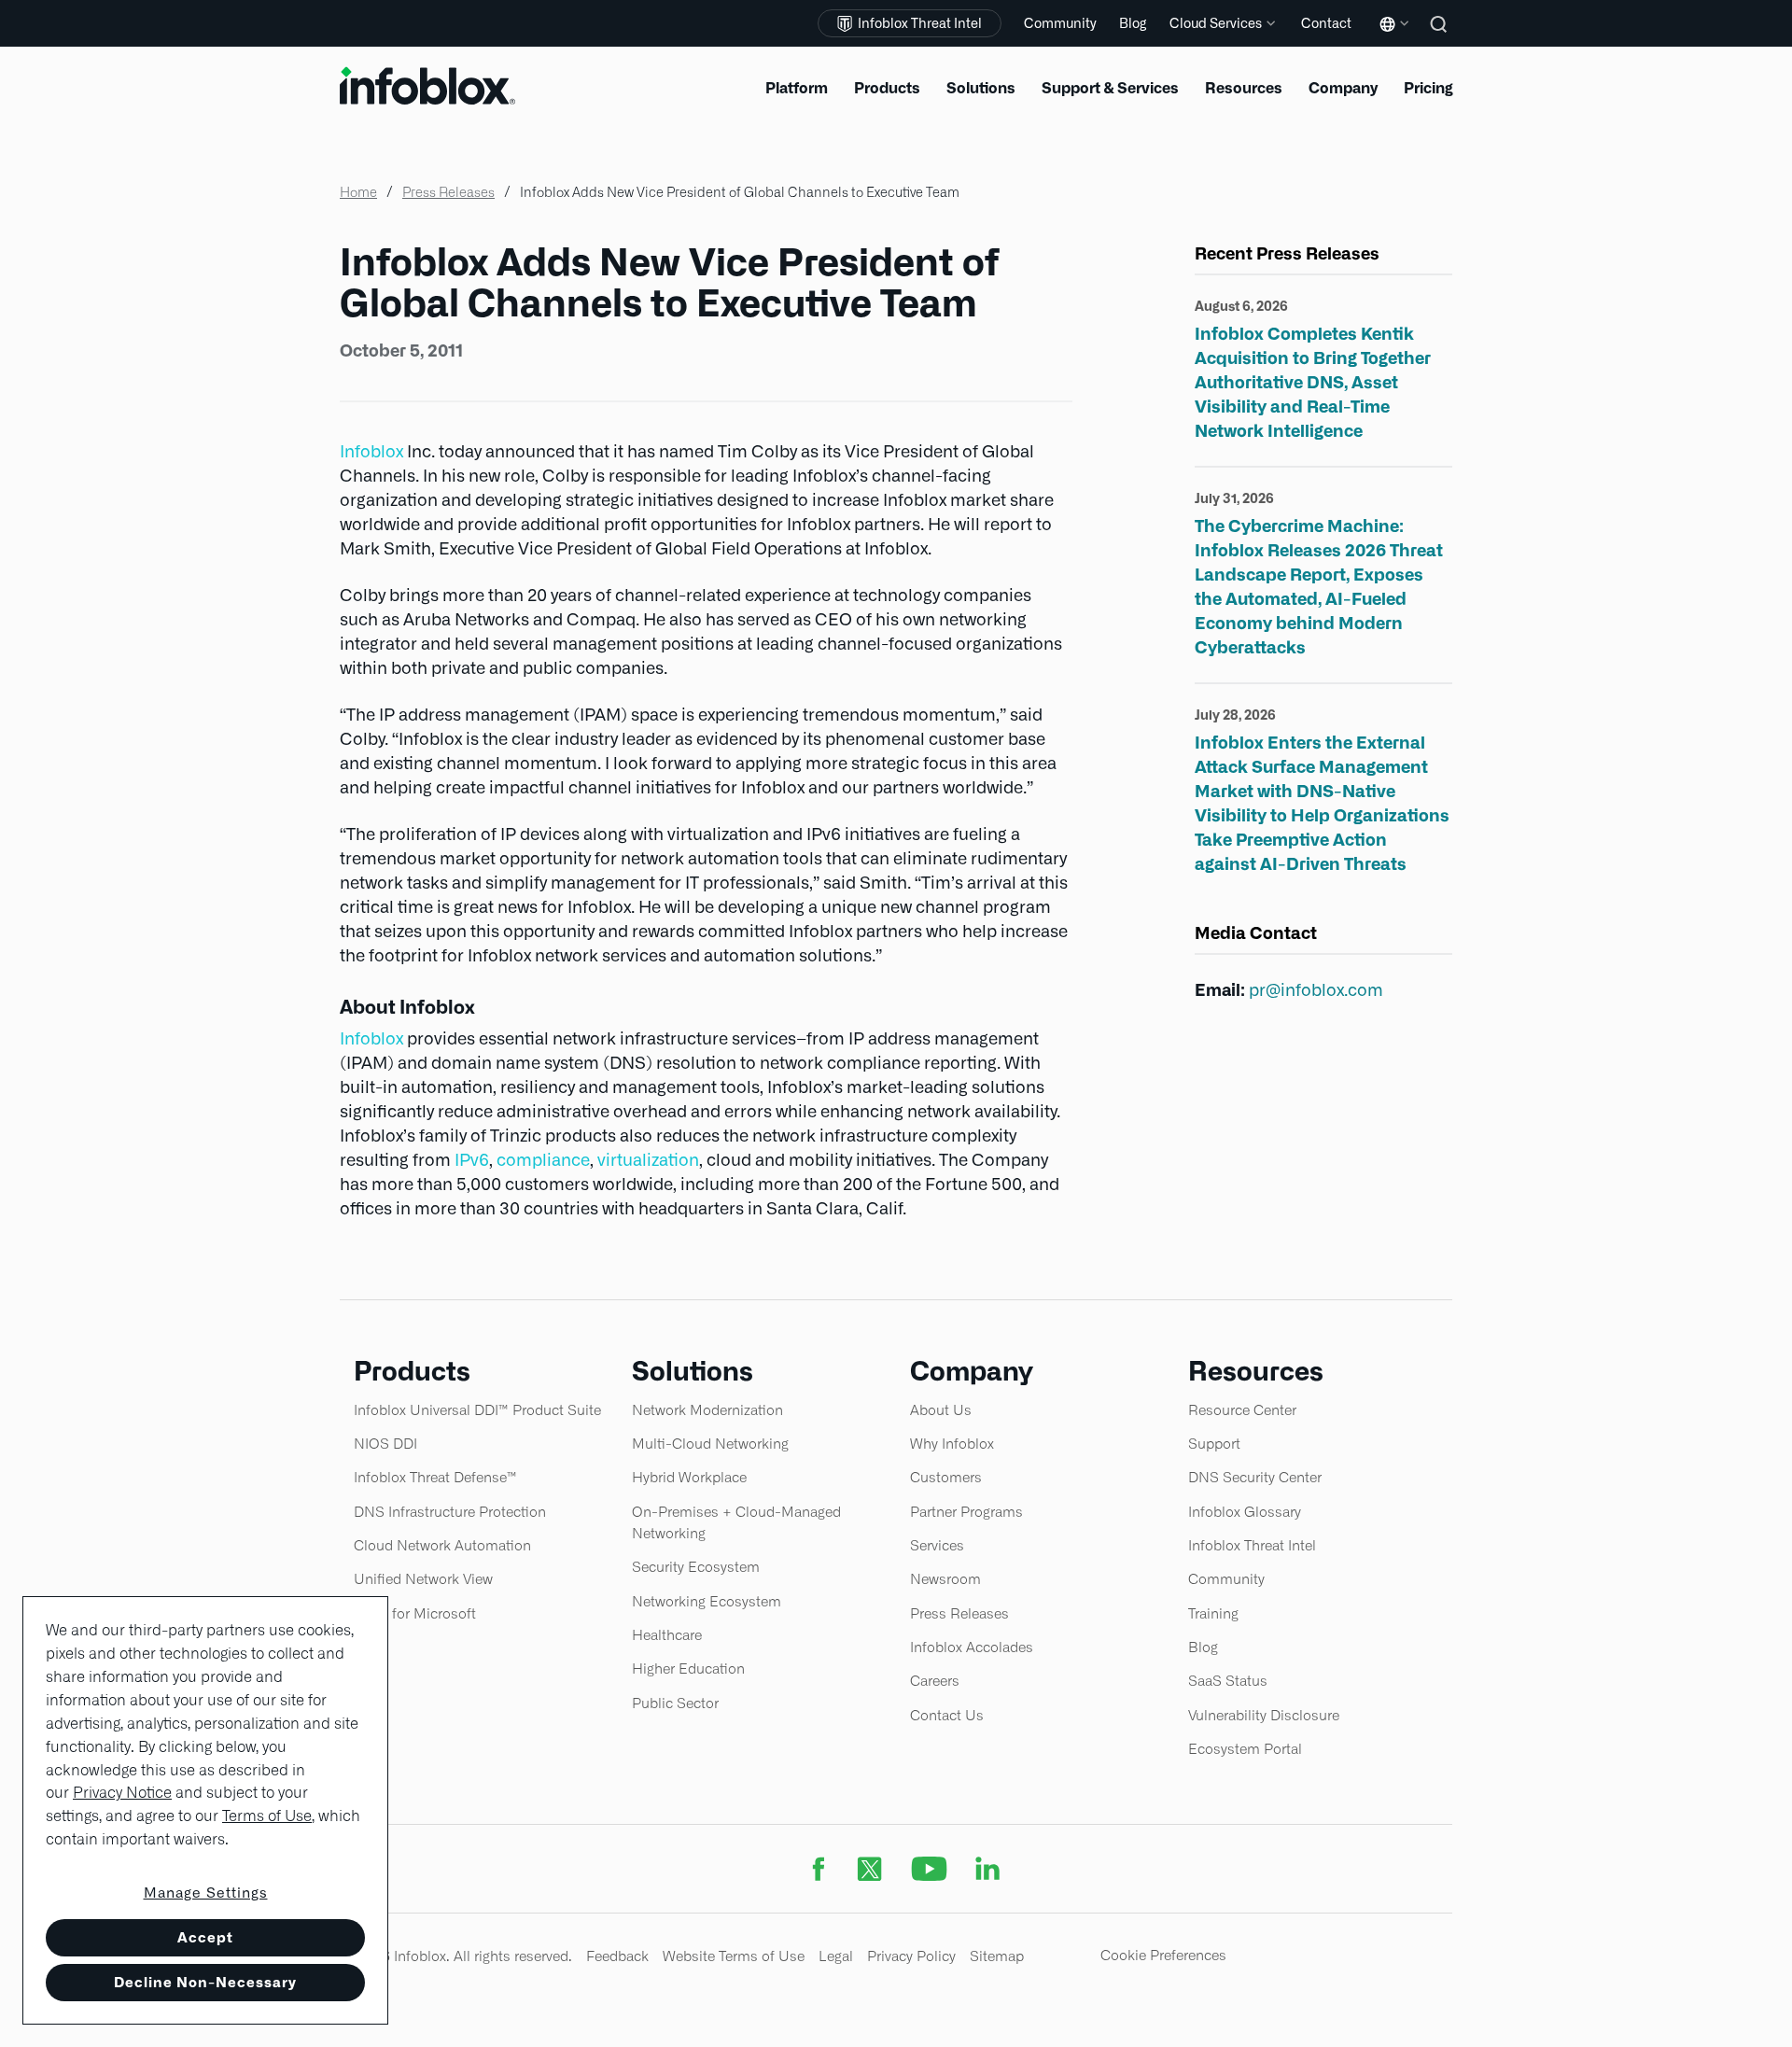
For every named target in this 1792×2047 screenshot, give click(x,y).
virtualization (648, 1160)
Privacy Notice (122, 1793)
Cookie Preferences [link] (1163, 1955)
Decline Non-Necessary (205, 1982)
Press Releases (448, 192)
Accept (205, 1937)
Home (358, 192)
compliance (543, 1160)
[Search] (1441, 37)
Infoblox (371, 451)
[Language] (1391, 38)
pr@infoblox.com (1316, 990)
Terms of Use (267, 1816)
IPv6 (472, 1160)
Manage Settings (206, 1893)
